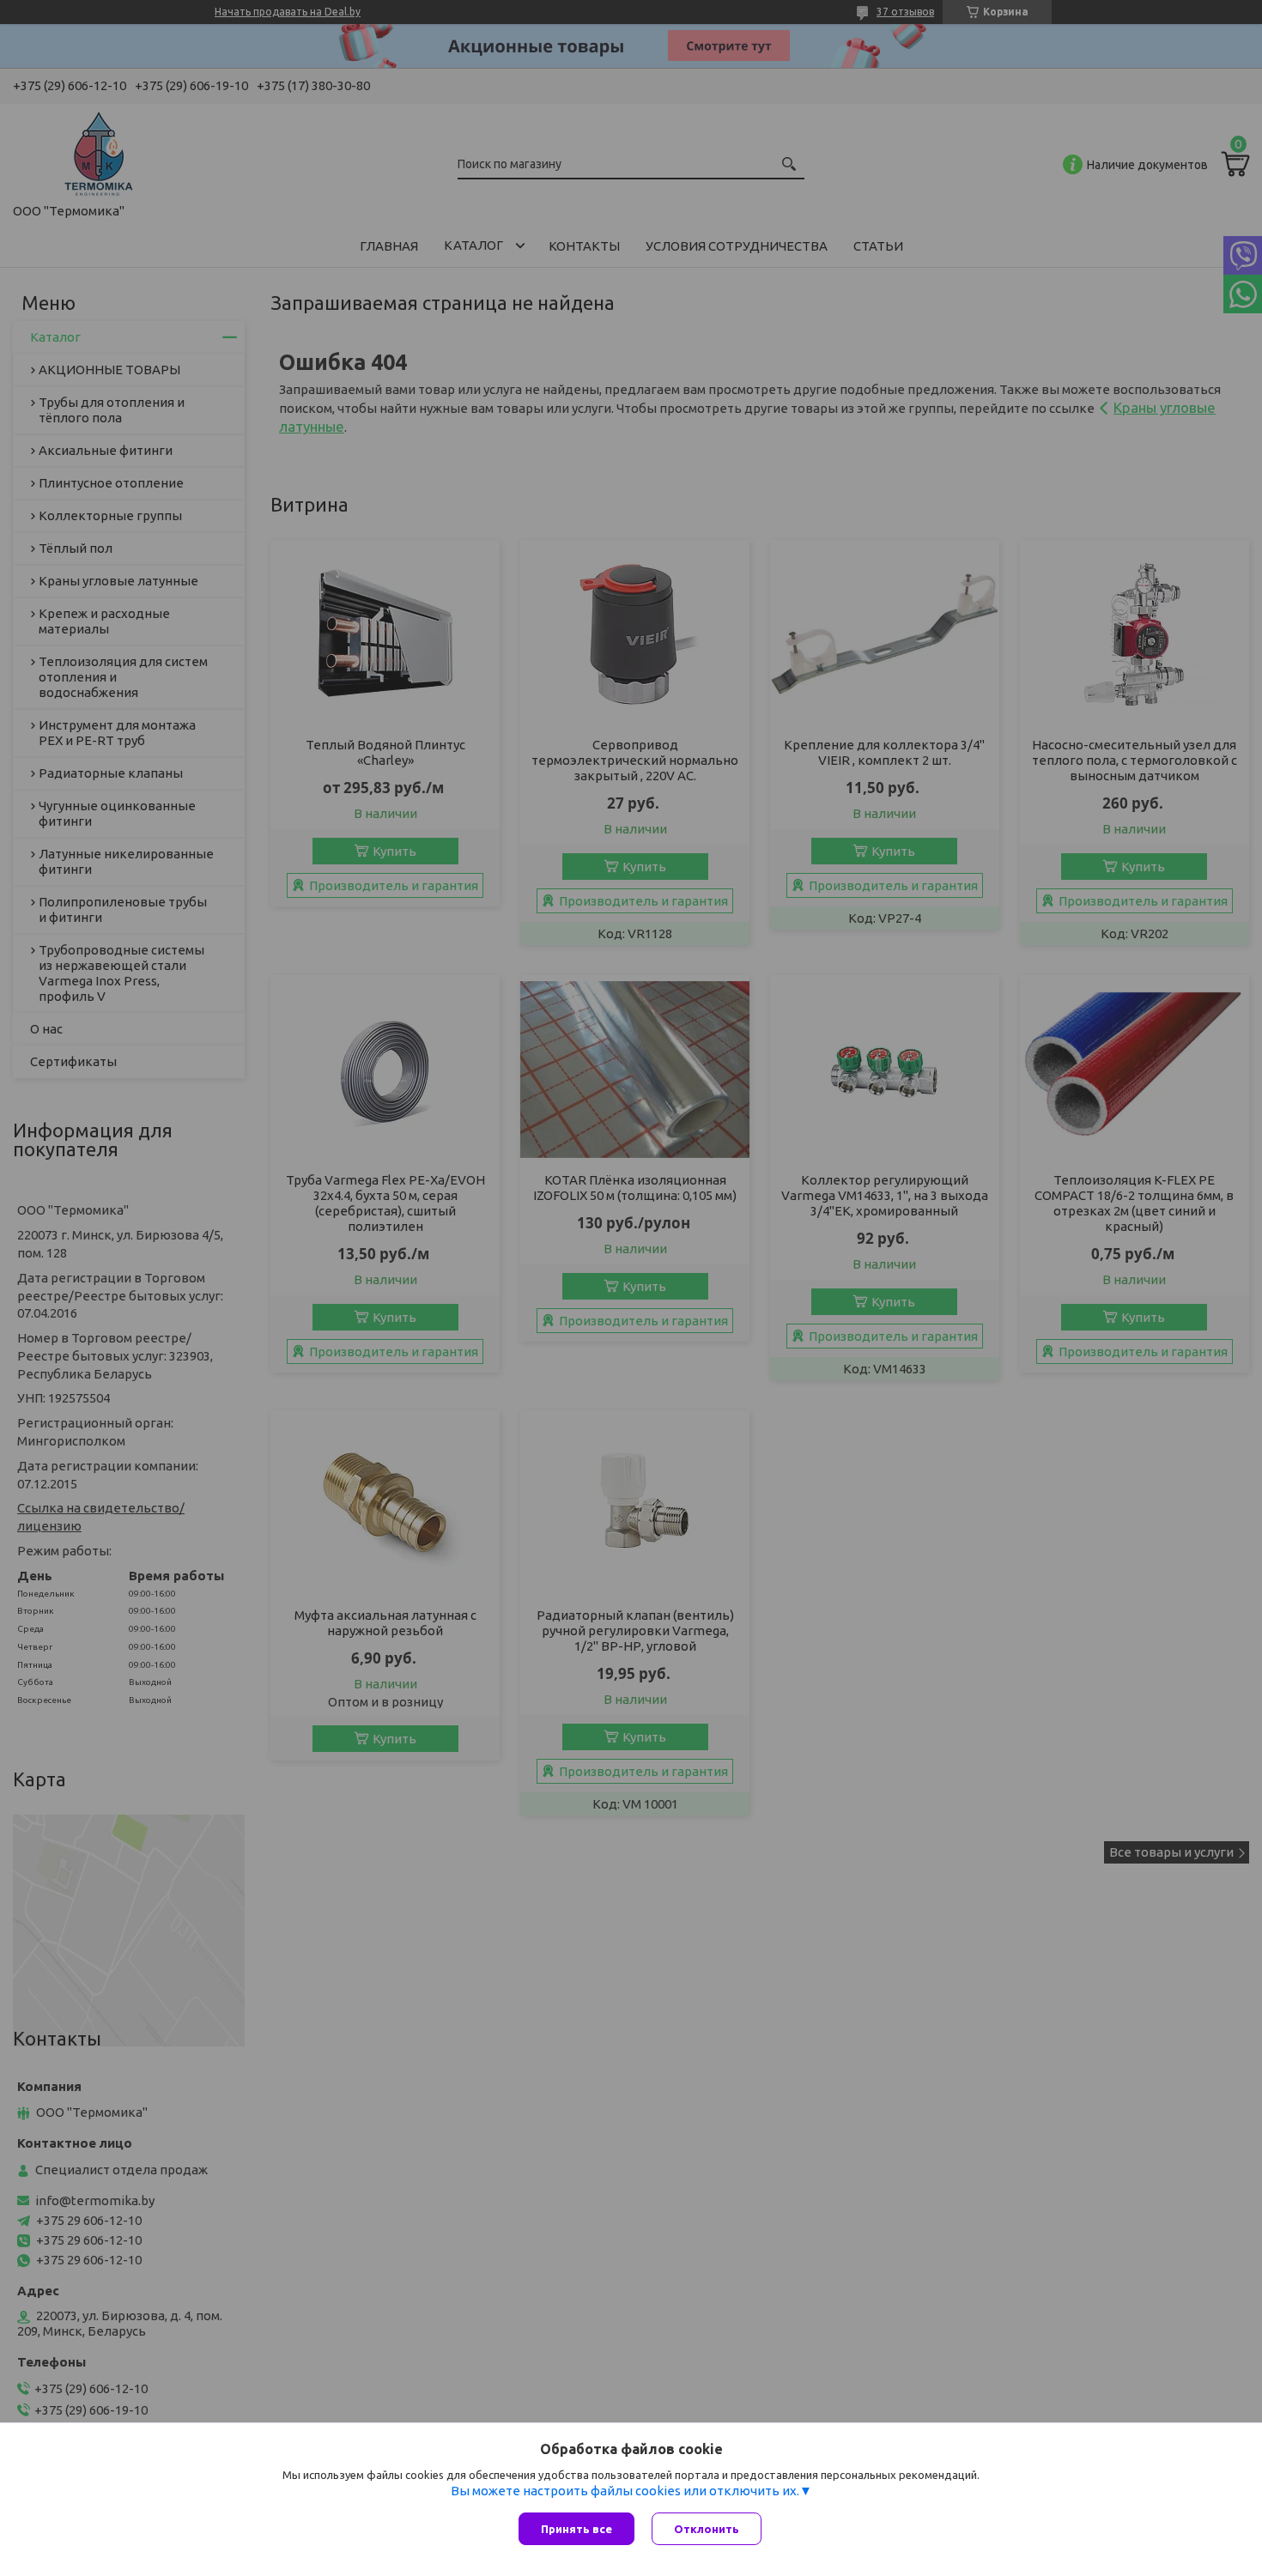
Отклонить (707, 2529)
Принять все (576, 2529)
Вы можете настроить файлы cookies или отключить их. (625, 2491)
